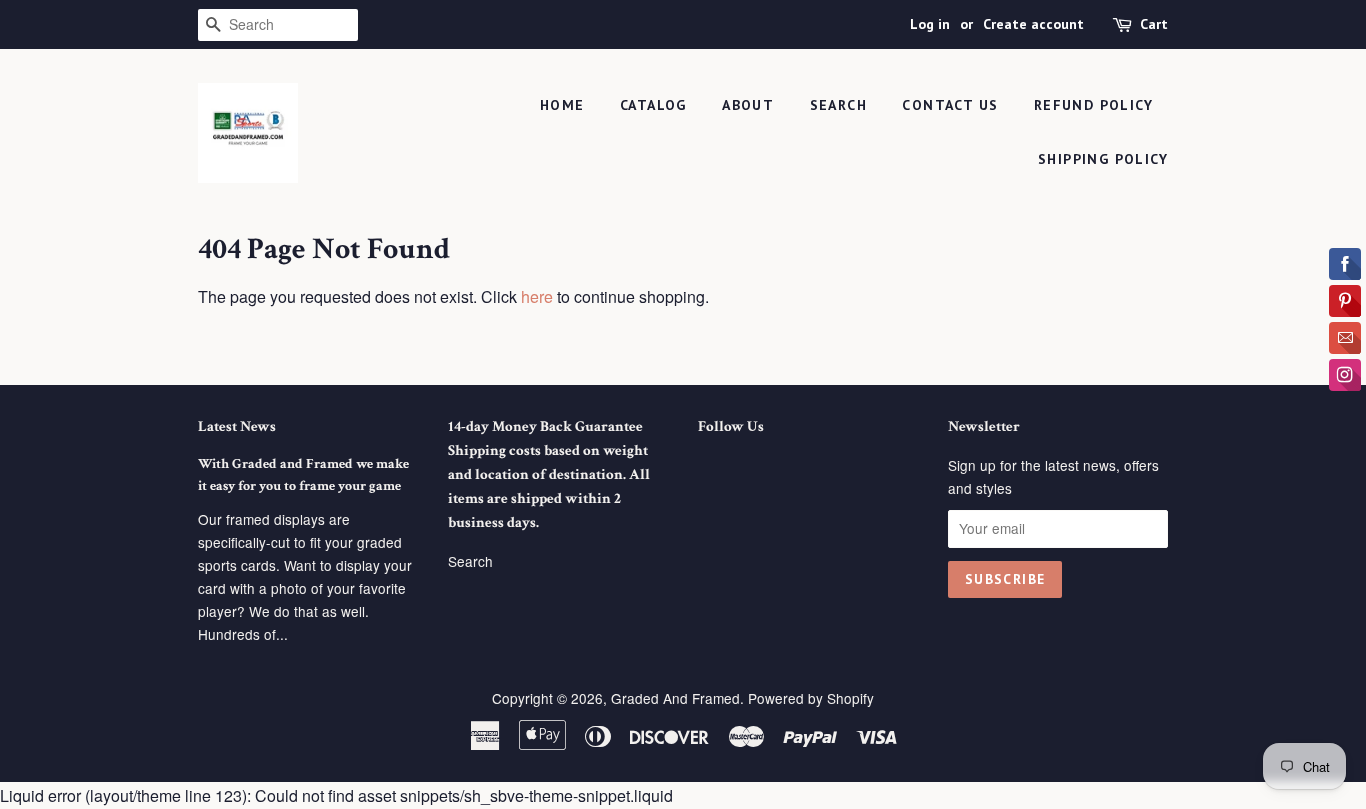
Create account (1033, 24)
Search (470, 561)
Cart (1154, 24)
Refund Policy (1093, 105)
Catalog (653, 105)
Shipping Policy (1103, 159)
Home (562, 105)
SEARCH (838, 105)
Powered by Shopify (811, 698)
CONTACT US (950, 105)
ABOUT (748, 105)
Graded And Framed (675, 698)
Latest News (237, 426)
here (537, 296)
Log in (930, 24)
